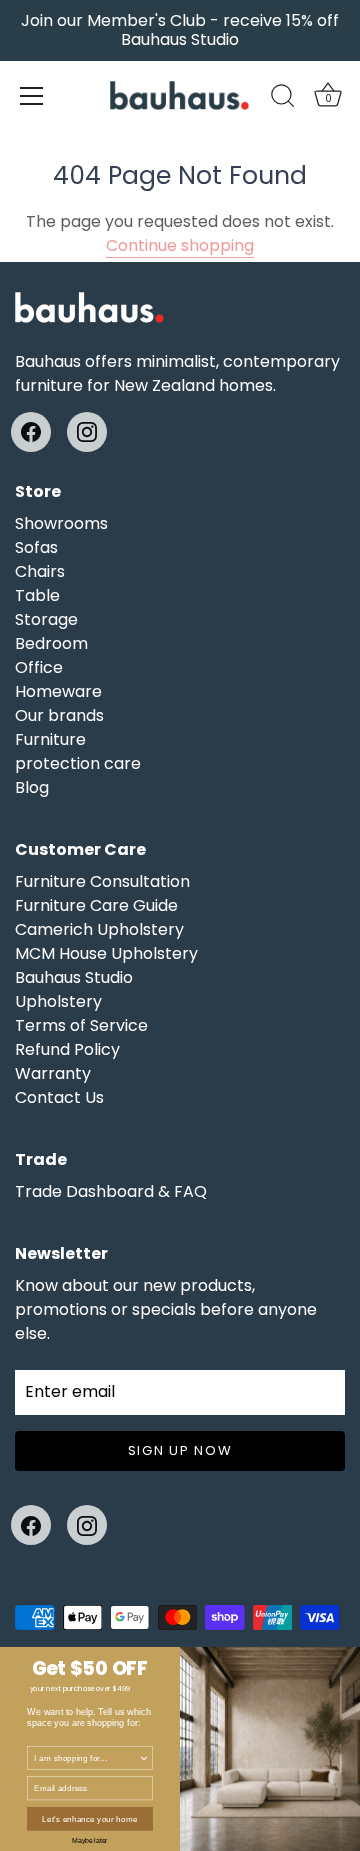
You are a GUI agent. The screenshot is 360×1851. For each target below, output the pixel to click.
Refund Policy (67, 1049)
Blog (32, 787)
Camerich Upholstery (99, 929)
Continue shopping (180, 245)
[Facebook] (31, 431)
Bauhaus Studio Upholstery (74, 989)
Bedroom (51, 643)
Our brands (59, 715)
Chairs (40, 571)
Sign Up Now (180, 1450)
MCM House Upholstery (106, 953)
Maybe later (89, 1840)
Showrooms (61, 523)
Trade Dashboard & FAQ (111, 1191)
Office (39, 667)
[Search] (283, 99)
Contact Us (59, 1097)
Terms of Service (81, 1025)
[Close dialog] (351, 1656)
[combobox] (86, 1757)
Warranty (53, 1073)
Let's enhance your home (89, 1818)
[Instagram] (87, 431)
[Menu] (32, 96)
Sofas (36, 547)
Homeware (58, 691)
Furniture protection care (78, 751)
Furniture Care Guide (96, 905)
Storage (46, 619)
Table (37, 595)
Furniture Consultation (102, 881)
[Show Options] (144, 1757)
